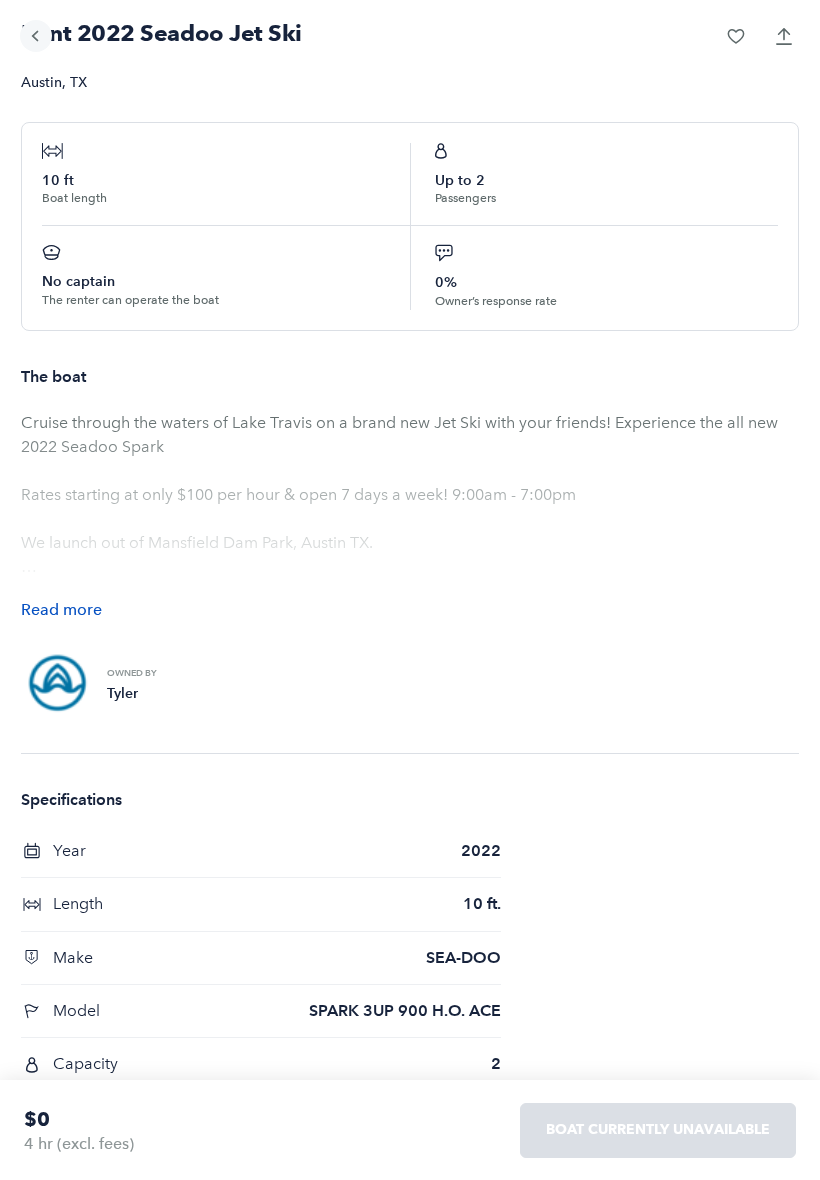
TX (78, 82)
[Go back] (36, 36)
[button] (736, 36)
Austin (41, 82)
